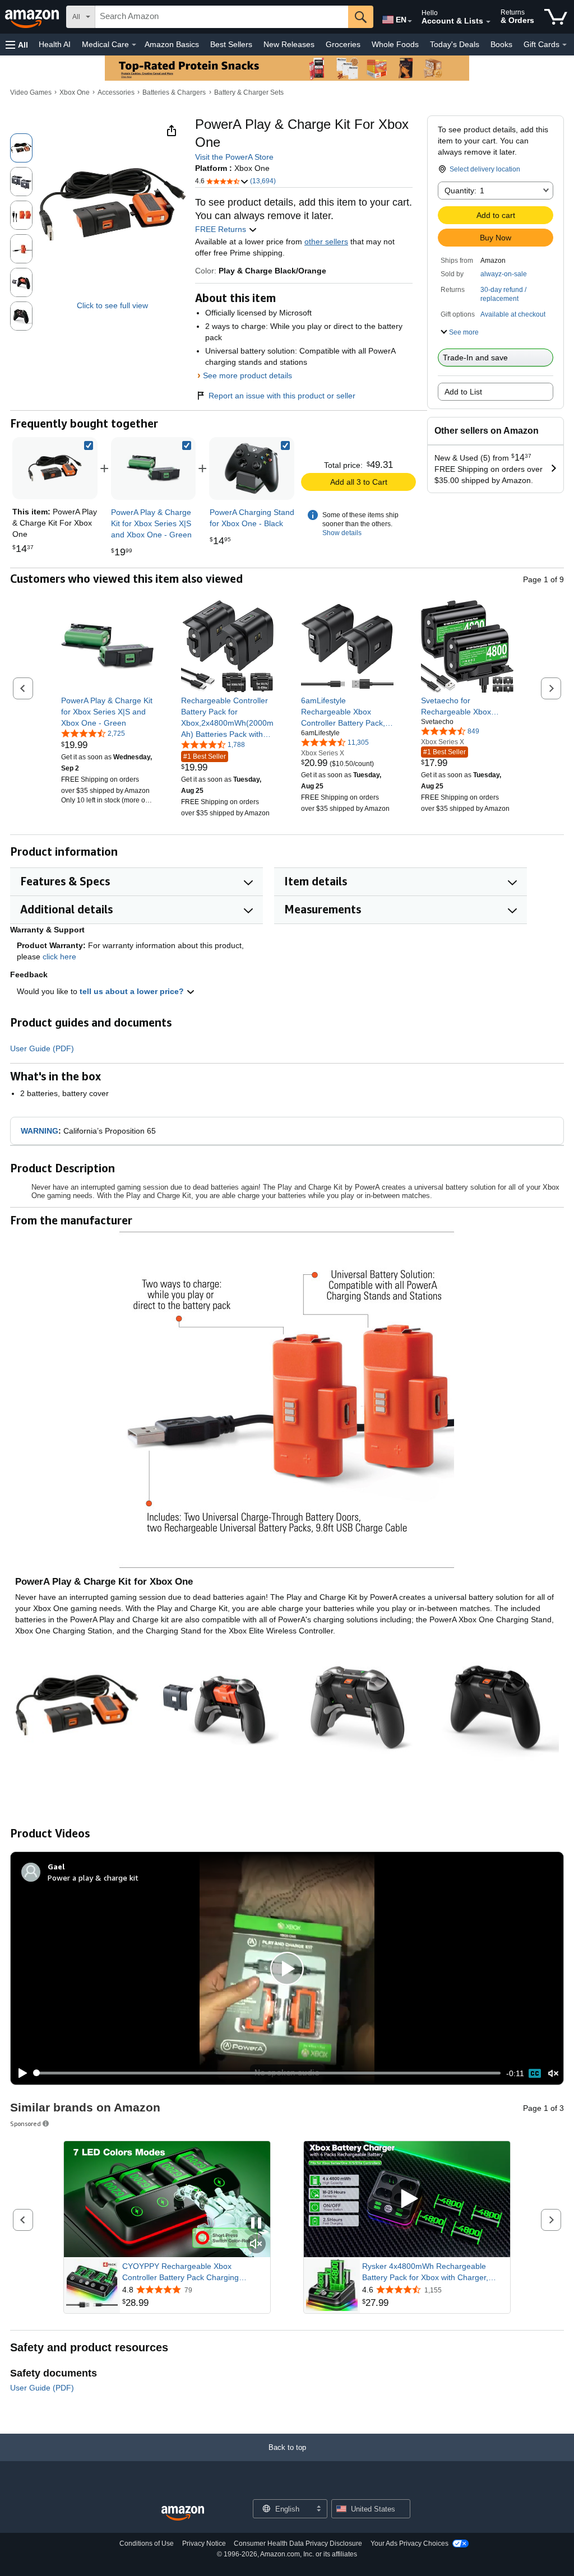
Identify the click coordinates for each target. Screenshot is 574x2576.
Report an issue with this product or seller (282, 396)
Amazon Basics (172, 44)
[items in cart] (556, 17)
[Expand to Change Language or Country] (410, 21)
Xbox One (75, 92)
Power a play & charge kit (93, 1878)
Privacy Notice (204, 2543)
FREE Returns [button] (222, 229)
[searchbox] (222, 17)
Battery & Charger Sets (249, 92)
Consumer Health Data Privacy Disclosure (298, 2543)
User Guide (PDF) (42, 1048)
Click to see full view (112, 305)
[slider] (267, 2073)
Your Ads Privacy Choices (409, 2543)
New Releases (289, 44)
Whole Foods (395, 44)
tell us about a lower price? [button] (133, 991)
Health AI (55, 44)
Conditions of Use (147, 2543)
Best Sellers (231, 44)
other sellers (326, 242)
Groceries (343, 44)
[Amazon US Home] (183, 2514)
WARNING (40, 1131)
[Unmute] (553, 2073)
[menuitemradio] (535, 2073)
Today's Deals (455, 44)
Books (501, 44)
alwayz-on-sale (504, 274)
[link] (154, 468)
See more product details (247, 375)
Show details (342, 533)
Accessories (116, 92)
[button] (17, 45)
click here (59, 957)
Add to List (463, 392)
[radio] (21, 148)
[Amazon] (33, 17)
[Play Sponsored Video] (407, 2199)
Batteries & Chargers (174, 92)
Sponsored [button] (26, 2124)
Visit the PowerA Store (234, 157)
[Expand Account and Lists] (488, 22)
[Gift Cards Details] (564, 45)
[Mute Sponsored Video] (256, 2245)
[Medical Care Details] (134, 45)
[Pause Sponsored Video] (256, 2224)
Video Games (31, 92)
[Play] (20, 2073)
